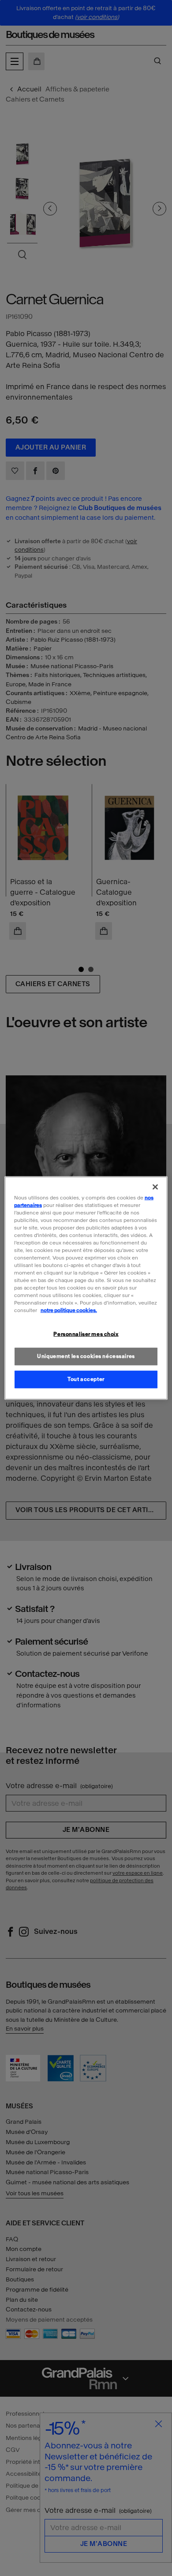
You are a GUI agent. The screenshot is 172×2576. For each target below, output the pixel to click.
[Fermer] (155, 1187)
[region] (86, 1288)
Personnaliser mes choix (86, 1334)
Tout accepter (86, 1379)
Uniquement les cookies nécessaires (86, 1356)
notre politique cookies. (69, 1310)
